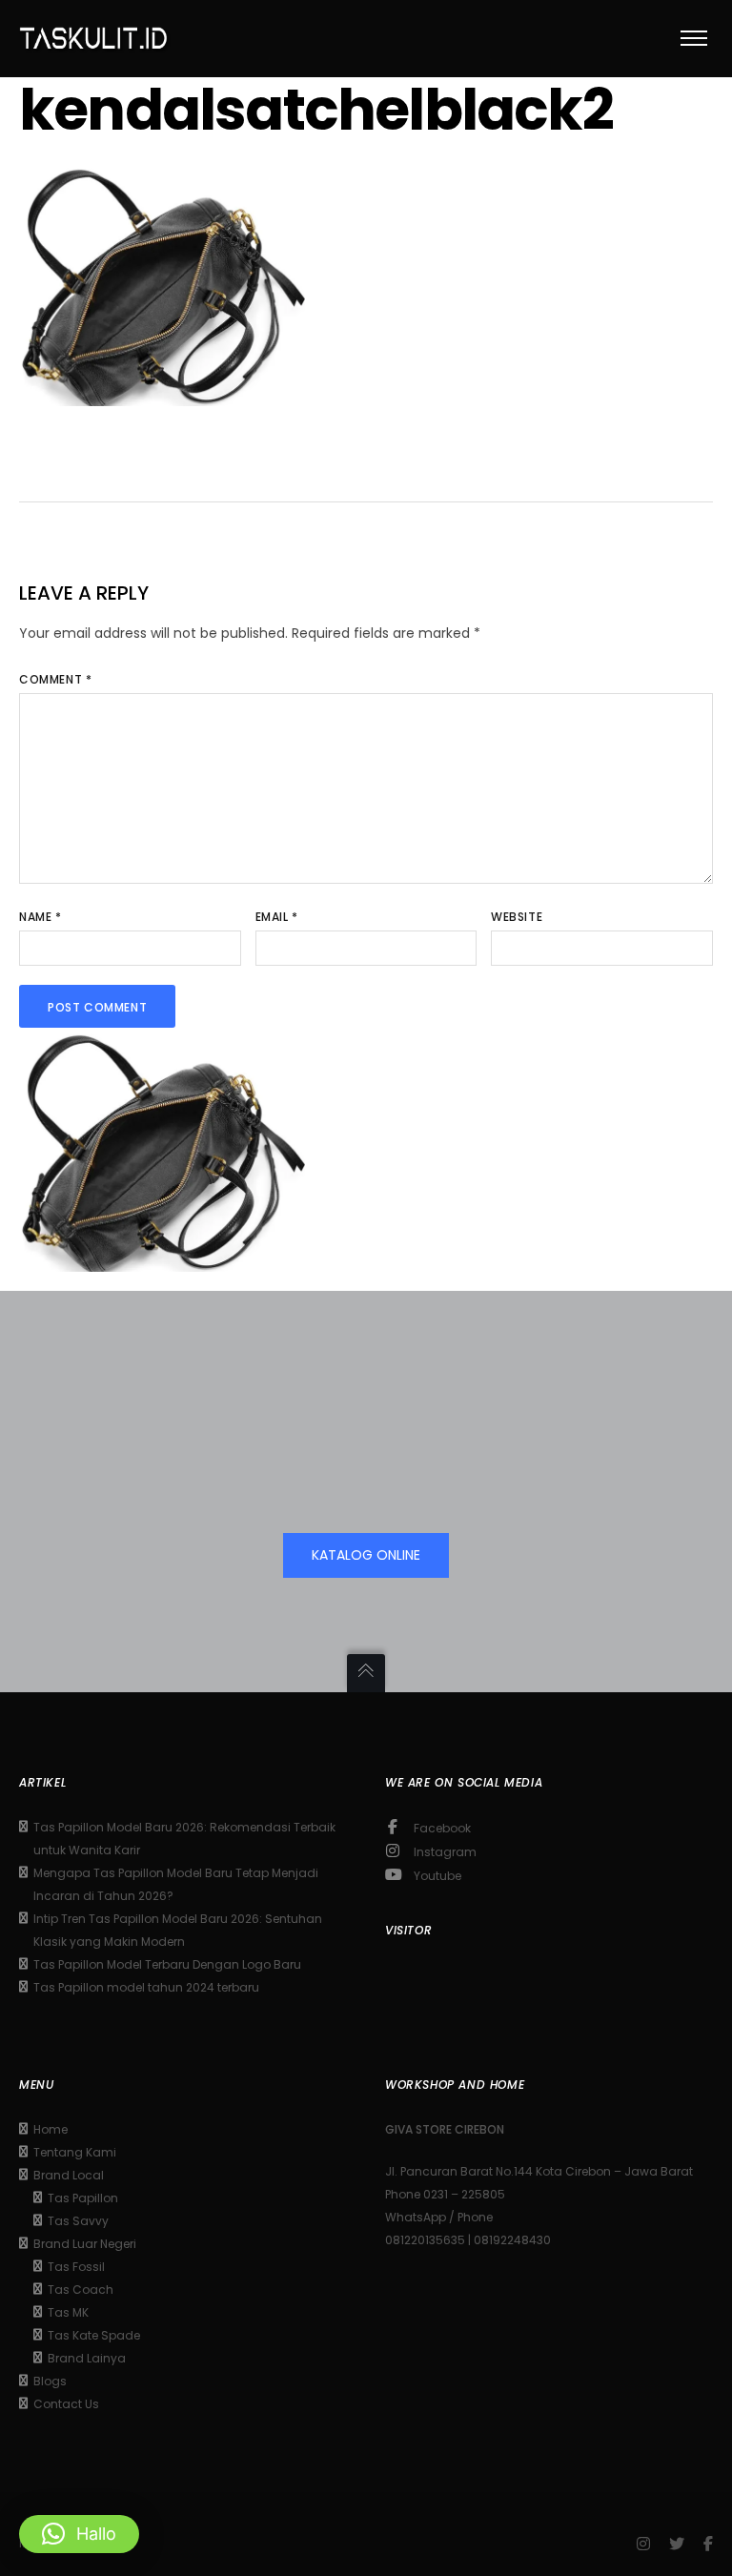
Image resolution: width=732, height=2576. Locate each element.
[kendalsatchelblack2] (162, 393)
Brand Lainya (87, 2358)
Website (517, 917)
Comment (55, 679)
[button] (79, 2534)
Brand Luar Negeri (85, 2244)
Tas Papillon (83, 2198)
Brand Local (69, 2175)
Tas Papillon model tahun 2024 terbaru (146, 1987)
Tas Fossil (76, 2267)
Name (41, 917)
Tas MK (68, 2312)
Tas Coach (81, 2290)
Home (51, 2129)
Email (277, 917)
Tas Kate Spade (94, 2335)
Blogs (50, 2381)
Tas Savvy (78, 2221)
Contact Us (66, 2404)
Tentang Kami (75, 2152)
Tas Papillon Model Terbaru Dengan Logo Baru (167, 1964)
